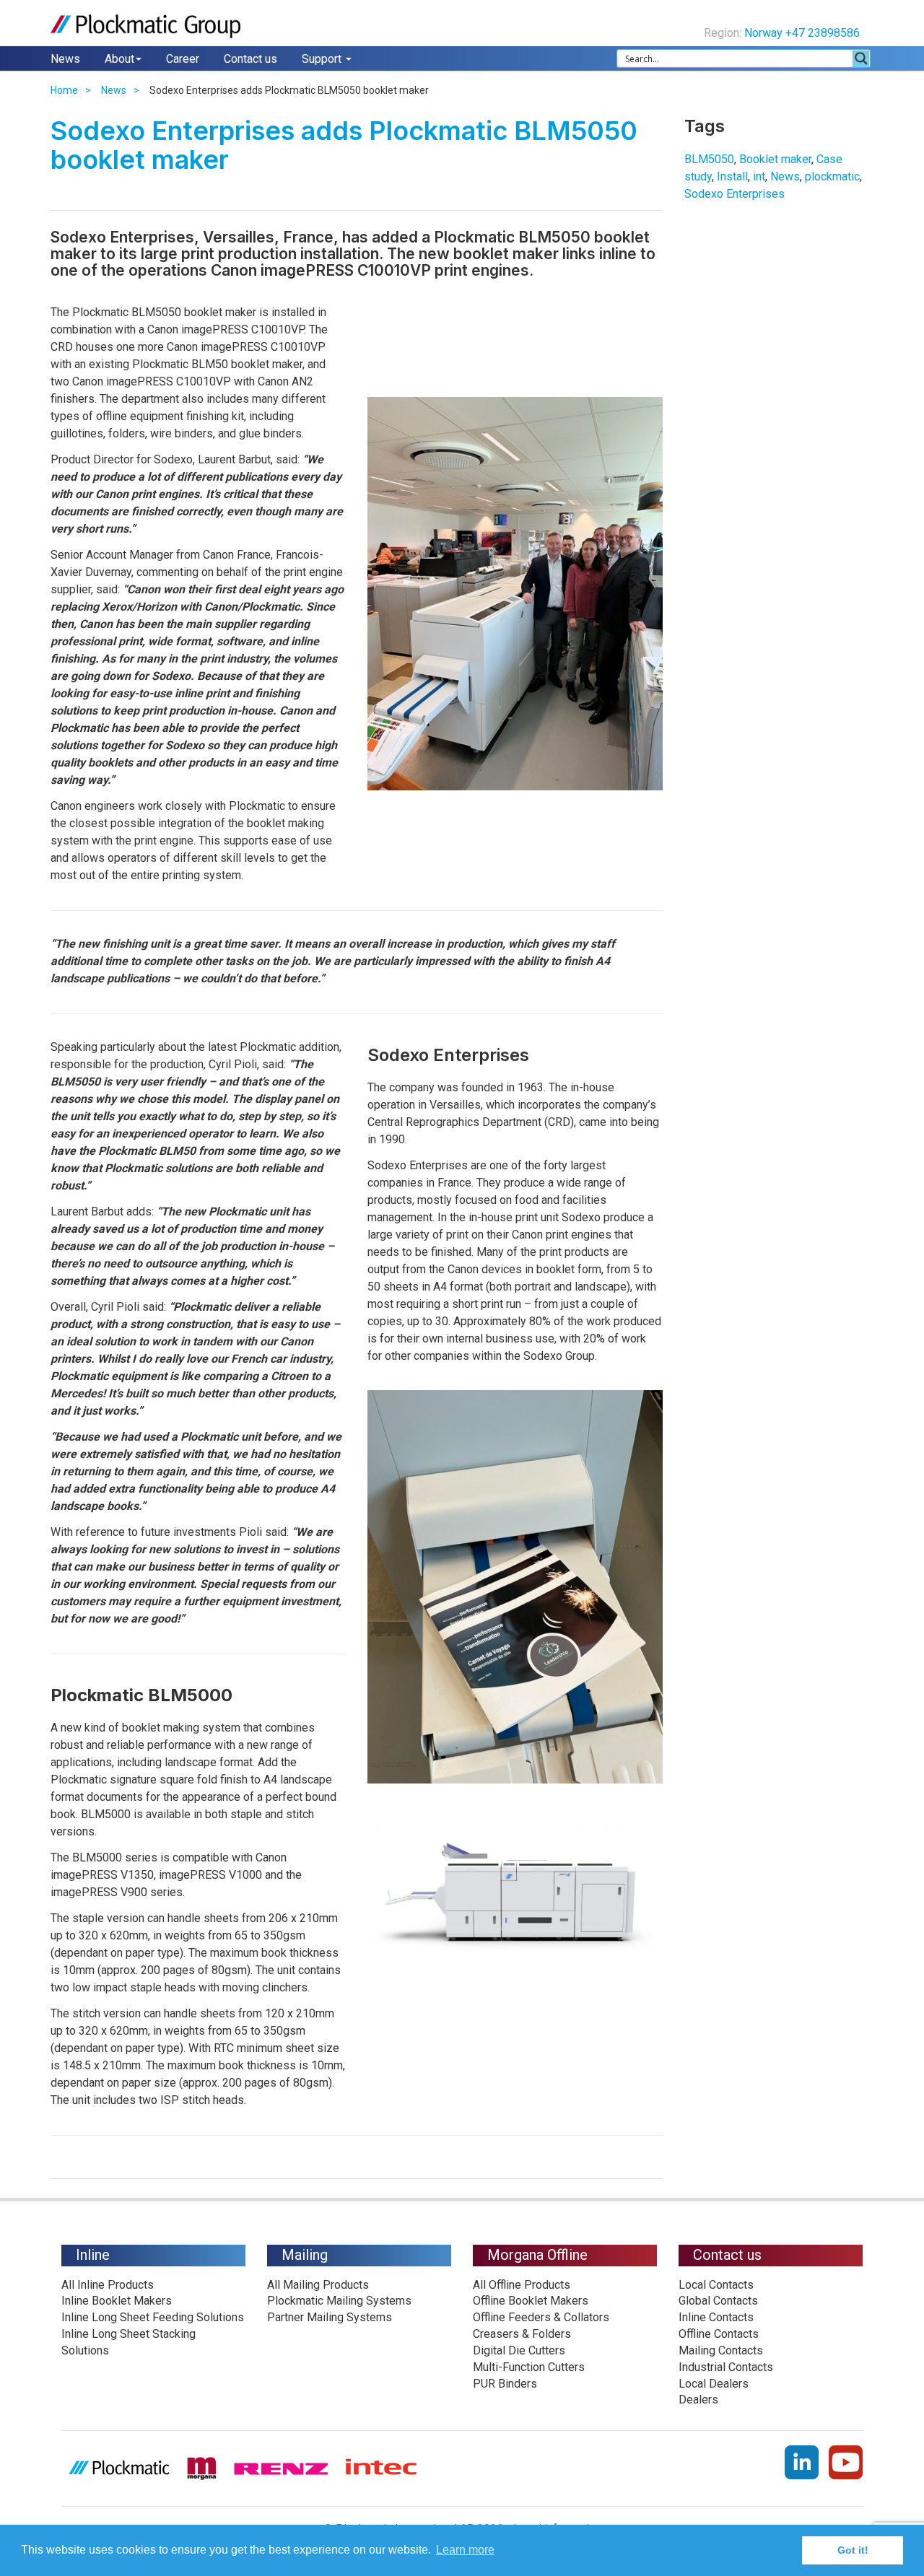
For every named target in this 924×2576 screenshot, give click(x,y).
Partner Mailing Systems (330, 2317)
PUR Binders (505, 2384)
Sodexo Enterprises (735, 194)
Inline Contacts (716, 2317)
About (119, 59)
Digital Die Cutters (519, 2350)
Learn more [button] (465, 2550)
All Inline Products (108, 2285)
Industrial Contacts (726, 2367)
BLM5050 (709, 159)
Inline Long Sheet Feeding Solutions (153, 2317)
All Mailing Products (318, 2285)
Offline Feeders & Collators (541, 2317)
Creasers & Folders (522, 2334)
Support (323, 59)
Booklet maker (775, 159)
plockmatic (832, 176)
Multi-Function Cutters (529, 2367)
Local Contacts (716, 2285)
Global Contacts (718, 2301)
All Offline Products (522, 2285)
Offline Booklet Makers (531, 2301)
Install (732, 176)
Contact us (250, 59)
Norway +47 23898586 (803, 33)
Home (64, 90)
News (65, 59)
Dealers (698, 2400)
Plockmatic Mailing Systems (339, 2301)
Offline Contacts (719, 2334)
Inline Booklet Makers (117, 2301)
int (759, 176)
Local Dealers (714, 2384)
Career (183, 59)
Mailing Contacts (721, 2350)
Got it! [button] (853, 2550)
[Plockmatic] (145, 26)
